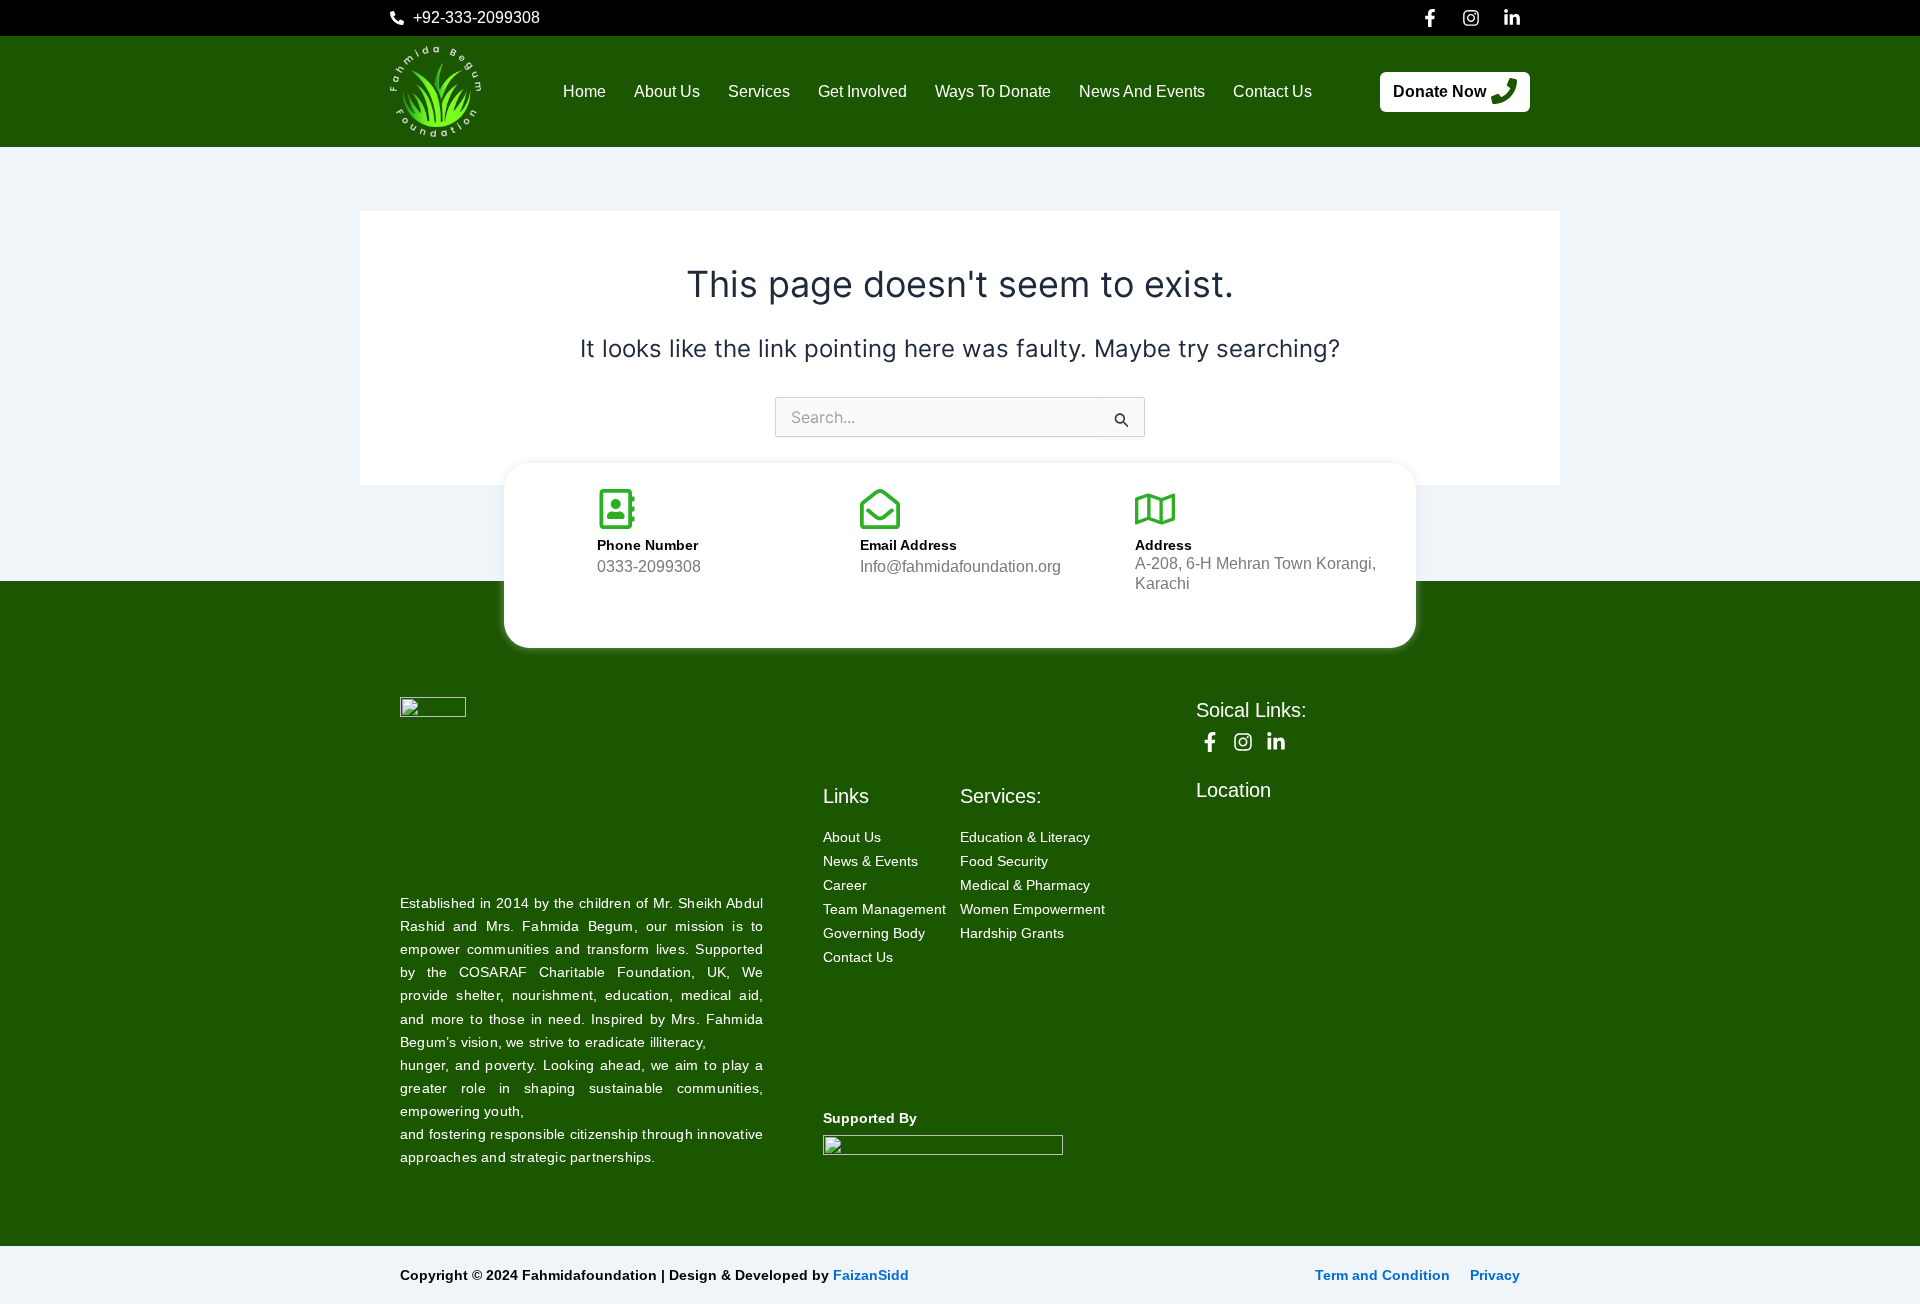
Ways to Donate (993, 91)
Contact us (1272, 91)
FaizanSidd (871, 1275)
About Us (667, 91)
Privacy (1495, 1275)
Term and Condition (1382, 1275)
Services (759, 91)
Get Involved (862, 91)
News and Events (1142, 91)
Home (584, 91)
